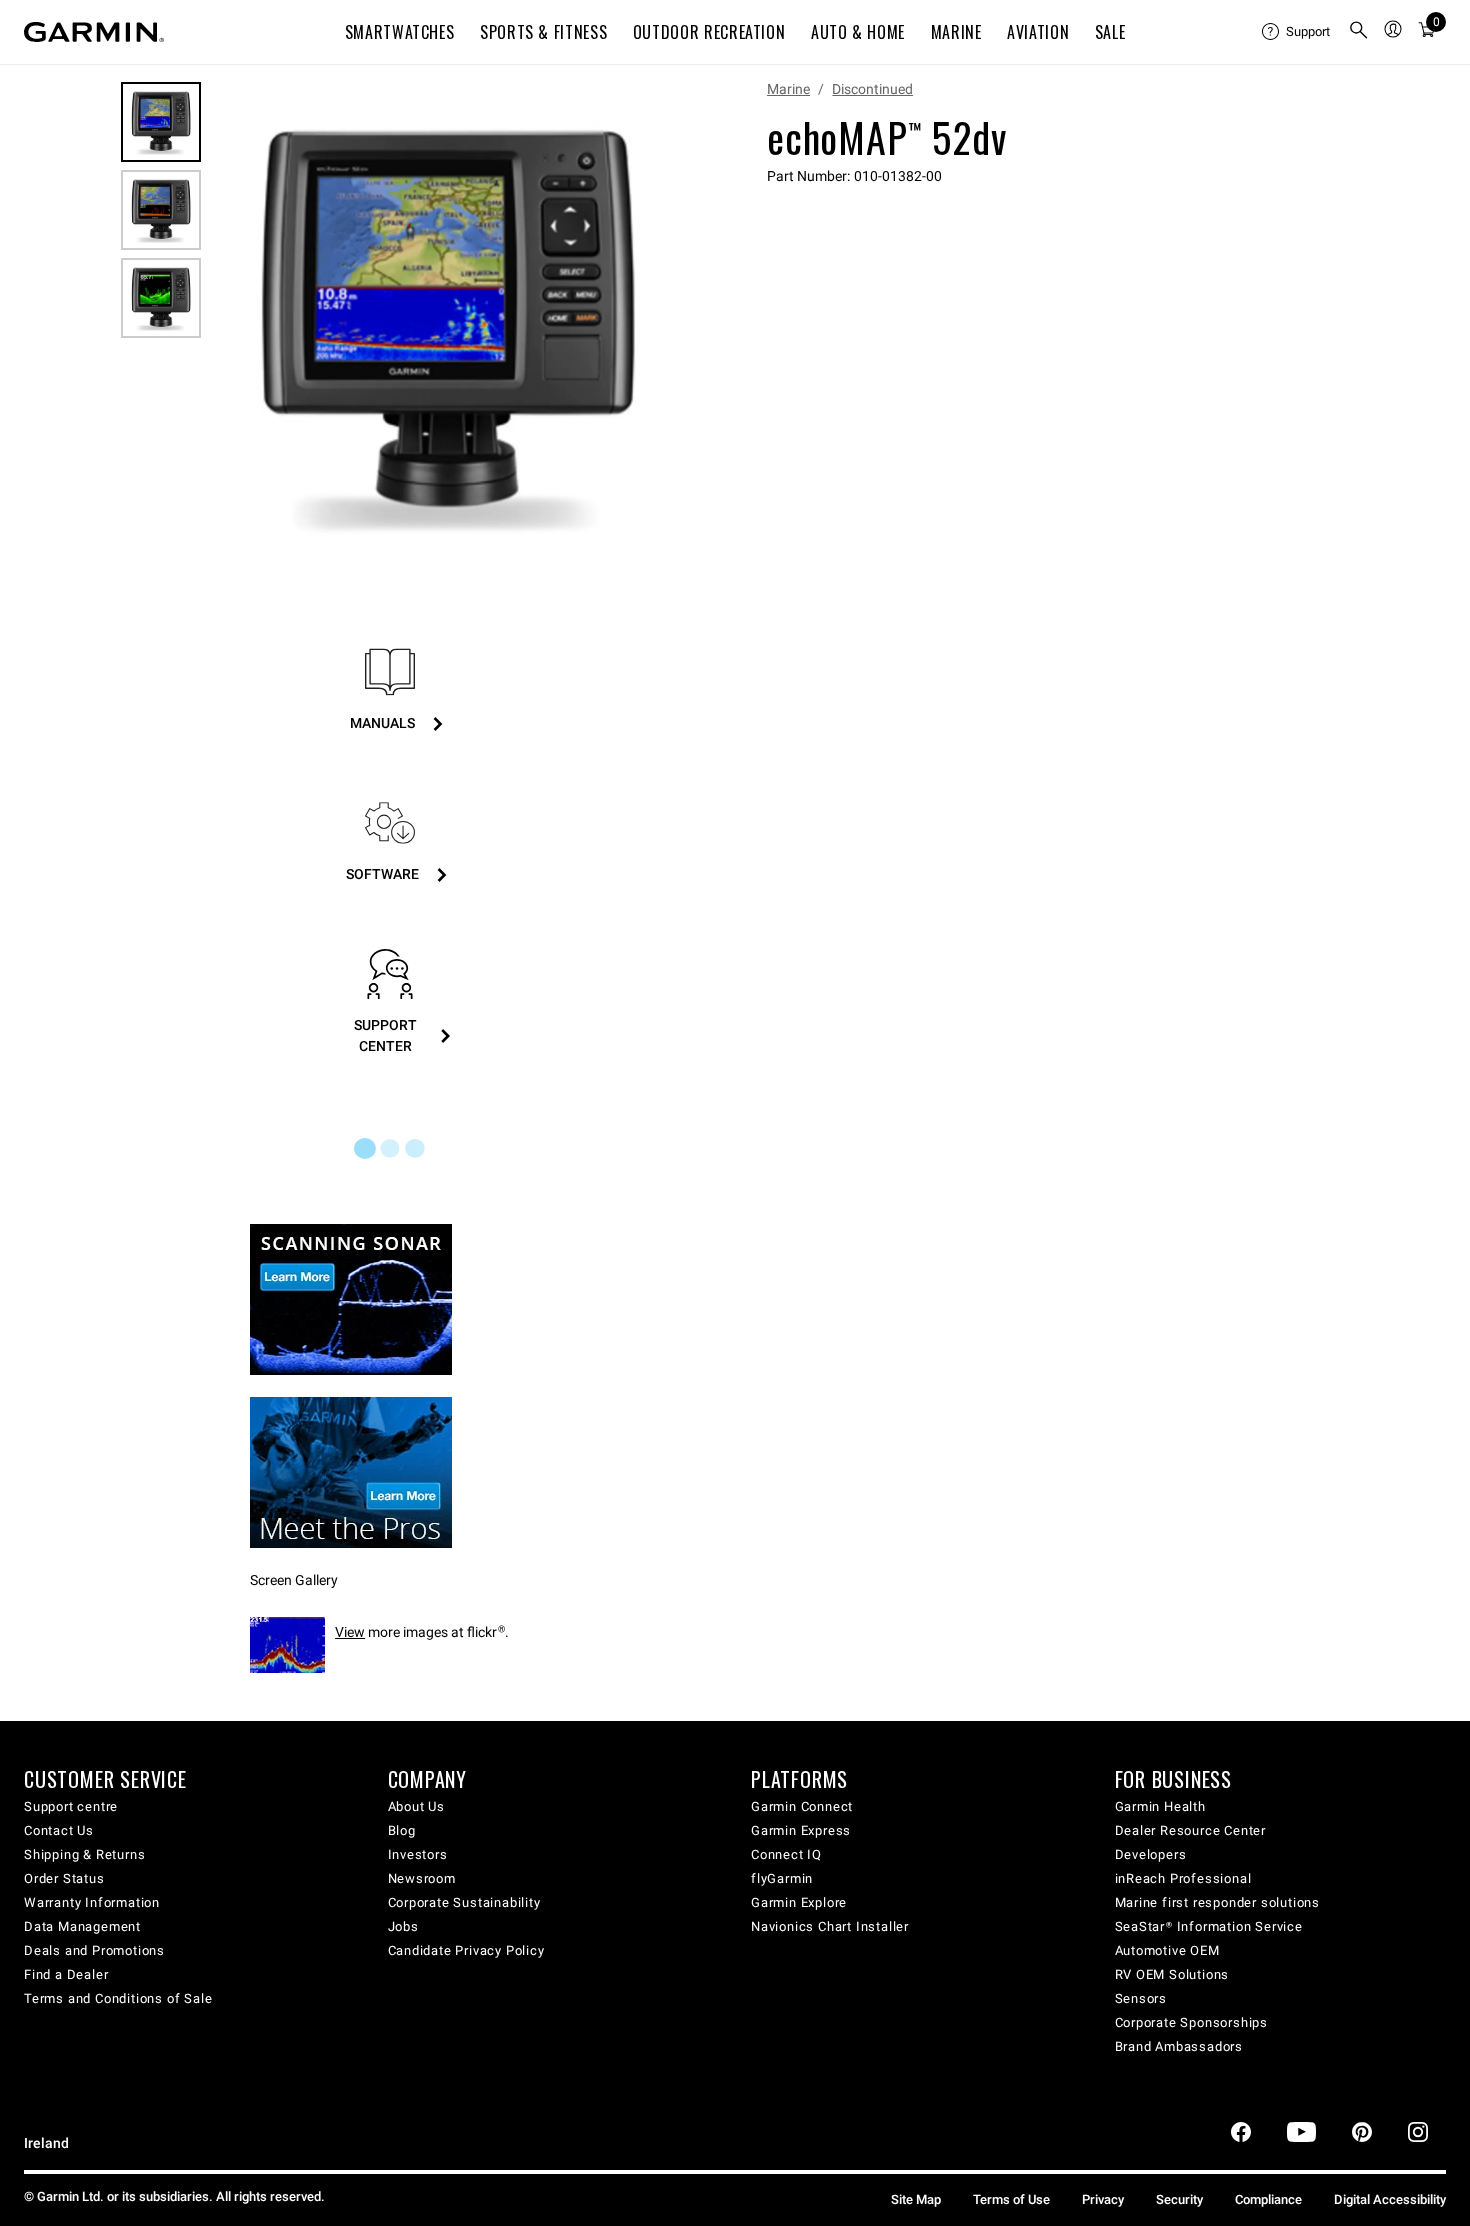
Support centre (71, 1806)
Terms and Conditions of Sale (118, 1998)
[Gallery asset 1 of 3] (447, 323)
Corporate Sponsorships (1192, 2022)
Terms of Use (1011, 2199)
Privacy (1103, 2199)
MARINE (956, 32)
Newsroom (422, 1878)
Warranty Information (92, 1902)
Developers (1151, 1854)
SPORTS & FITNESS (543, 32)
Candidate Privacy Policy (466, 1950)
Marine (788, 89)
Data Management (82, 1926)
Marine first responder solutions (1218, 1902)
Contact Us (59, 1830)
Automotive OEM (1167, 1950)
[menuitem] (1297, 32)
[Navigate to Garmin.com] (94, 32)
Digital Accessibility (1390, 2199)
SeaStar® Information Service (1209, 1926)
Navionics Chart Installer (830, 1926)
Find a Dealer (66, 1974)
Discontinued (872, 89)
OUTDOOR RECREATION (709, 32)
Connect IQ (786, 1854)
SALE (1110, 32)
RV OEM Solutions (1172, 1974)
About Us (416, 1806)
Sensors (1141, 1998)
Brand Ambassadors (1179, 2046)
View (350, 1632)
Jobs (403, 1926)
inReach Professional (1183, 1878)
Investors (418, 1854)
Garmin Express (801, 1830)
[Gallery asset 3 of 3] (161, 298)
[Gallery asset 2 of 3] (161, 210)
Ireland (46, 2143)
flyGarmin (782, 1878)
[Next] (662, 324)
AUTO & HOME (858, 32)
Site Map (916, 2199)
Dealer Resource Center (1191, 1830)
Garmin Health (1160, 1806)
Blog (402, 1830)
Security (1179, 2199)
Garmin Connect (802, 1806)
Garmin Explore (799, 1902)
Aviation (1038, 32)
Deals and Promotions (94, 1950)
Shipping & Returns (84, 1854)
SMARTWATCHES (400, 32)
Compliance (1268, 2199)
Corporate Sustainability (464, 1902)
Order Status (64, 1878)
